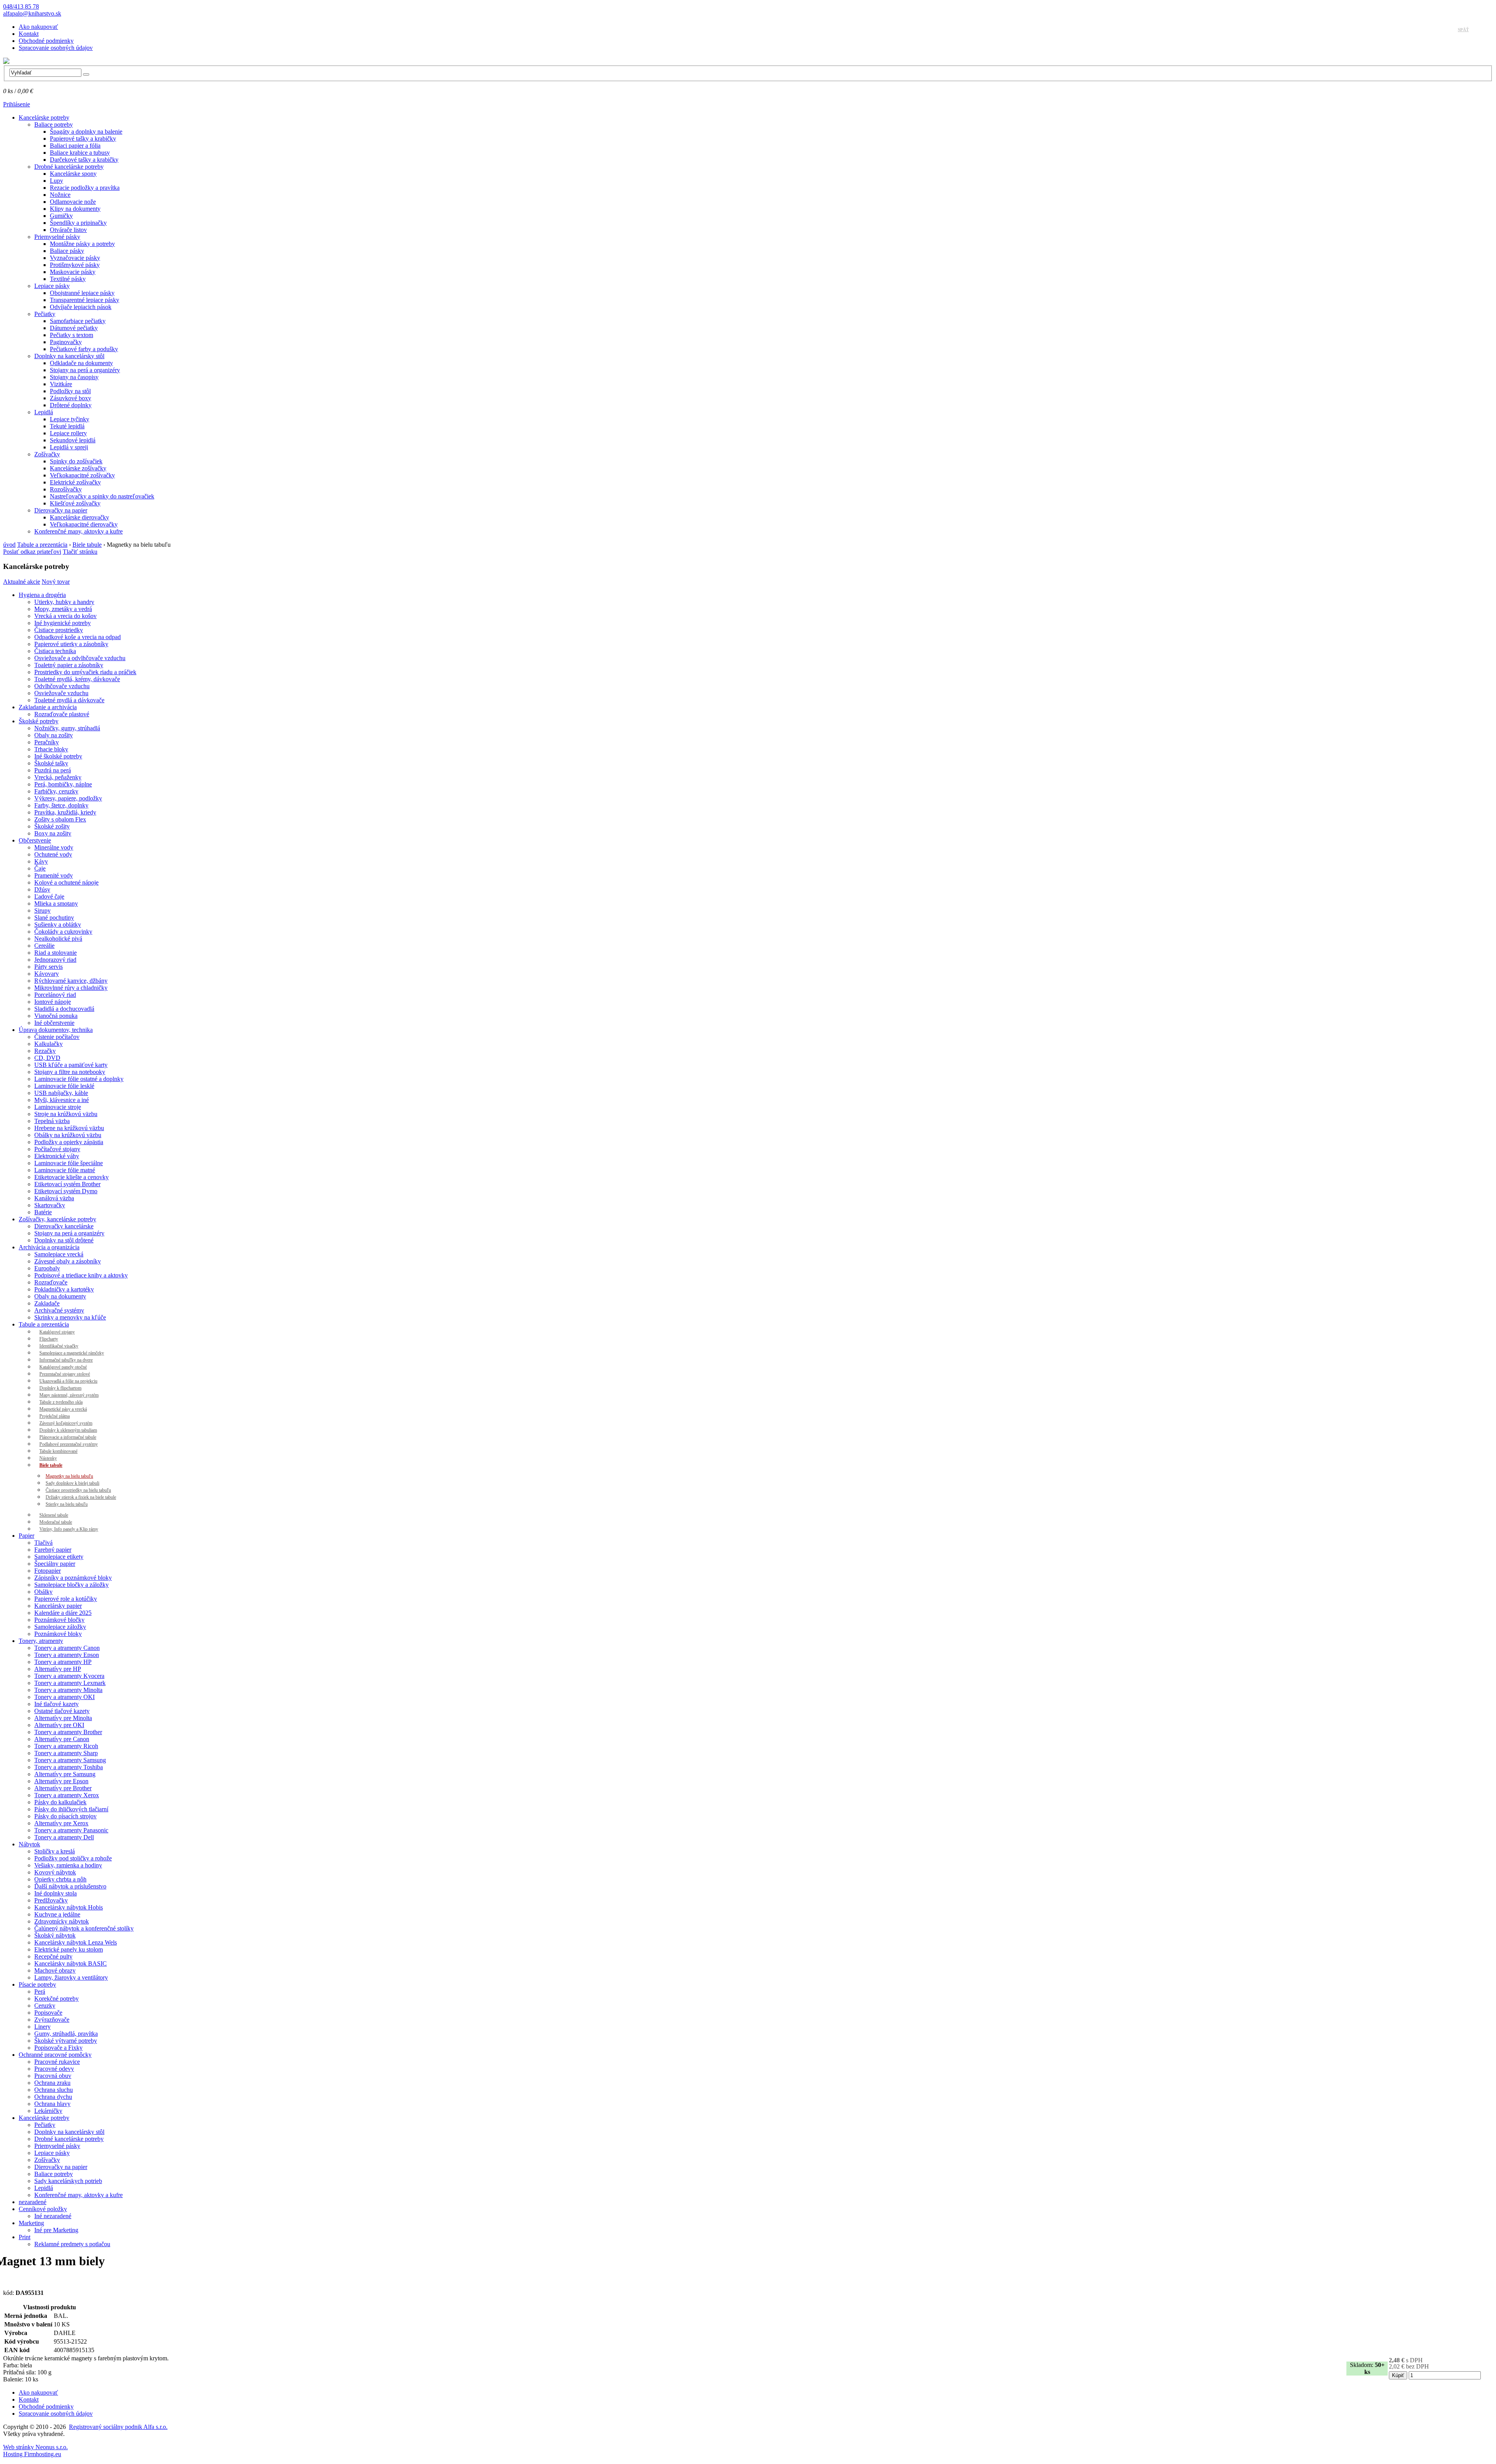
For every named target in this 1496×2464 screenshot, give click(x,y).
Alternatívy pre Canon (62, 1739)
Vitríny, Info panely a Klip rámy (69, 1529)
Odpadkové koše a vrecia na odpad (78, 637)
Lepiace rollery (68, 433)
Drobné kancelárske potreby (69, 167)
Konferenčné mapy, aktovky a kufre (79, 531)
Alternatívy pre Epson (61, 1781)
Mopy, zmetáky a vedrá (63, 609)
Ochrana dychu (53, 2097)
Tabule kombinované (58, 1451)
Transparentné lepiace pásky (85, 300)
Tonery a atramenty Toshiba (69, 1767)
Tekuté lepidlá (67, 426)
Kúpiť (1398, 2375)
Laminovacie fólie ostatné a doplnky (79, 1079)
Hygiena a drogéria (42, 595)
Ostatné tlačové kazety (62, 1711)
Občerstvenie (35, 840)
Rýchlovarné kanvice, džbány (71, 981)
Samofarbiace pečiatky (78, 321)
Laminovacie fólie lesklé (64, 1086)
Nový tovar (56, 582)
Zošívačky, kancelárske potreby (57, 1219)
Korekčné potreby (56, 1999)
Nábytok (29, 1844)
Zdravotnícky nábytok (62, 1921)
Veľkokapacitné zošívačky (82, 475)
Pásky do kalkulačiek (60, 1802)
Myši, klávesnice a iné (62, 1100)
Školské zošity (52, 826)
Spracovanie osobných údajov (56, 48)
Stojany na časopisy (74, 377)
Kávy (41, 861)
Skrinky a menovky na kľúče (70, 1317)
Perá (40, 1992)
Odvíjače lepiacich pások (81, 307)
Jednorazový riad (55, 960)
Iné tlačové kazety (56, 1704)
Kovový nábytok (55, 1872)
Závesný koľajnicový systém (66, 1423)
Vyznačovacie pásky (75, 258)
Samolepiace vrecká (59, 1254)
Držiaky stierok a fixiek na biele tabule (81, 1497)
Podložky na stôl (70, 391)
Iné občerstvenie (54, 1023)
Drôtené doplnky (71, 405)
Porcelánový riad (55, 995)
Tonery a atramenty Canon (67, 1648)
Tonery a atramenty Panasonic (71, 1830)
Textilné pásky (68, 279)
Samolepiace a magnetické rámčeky (72, 1353)
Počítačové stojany (57, 1149)
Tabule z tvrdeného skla (61, 1402)
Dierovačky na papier (61, 510)
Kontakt (29, 34)
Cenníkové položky (43, 2209)
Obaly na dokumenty (60, 1296)
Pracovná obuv (53, 2076)
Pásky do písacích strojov (65, 1816)
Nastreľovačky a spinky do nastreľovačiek (102, 496)
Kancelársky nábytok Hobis (69, 1907)
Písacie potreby (37, 1984)
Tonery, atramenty (41, 1641)
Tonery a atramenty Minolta (68, 1690)
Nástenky (48, 1458)
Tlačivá (43, 1543)
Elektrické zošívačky (75, 482)
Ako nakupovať (38, 27)
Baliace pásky (67, 251)
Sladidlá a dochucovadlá (64, 1009)
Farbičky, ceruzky (56, 791)
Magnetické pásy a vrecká (63, 1409)
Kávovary (47, 974)
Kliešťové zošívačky (75, 503)
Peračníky (47, 742)
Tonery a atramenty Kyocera (69, 1676)
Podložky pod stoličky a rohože (73, 1858)
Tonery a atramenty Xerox (67, 1795)
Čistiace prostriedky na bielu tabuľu (78, 1490)
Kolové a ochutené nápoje (66, 882)
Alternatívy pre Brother (63, 1788)
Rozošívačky (66, 489)
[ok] (86, 74)
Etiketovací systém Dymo (66, 1191)
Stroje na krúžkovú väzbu (66, 1114)
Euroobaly (47, 1268)
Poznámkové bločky (59, 1620)
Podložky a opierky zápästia (69, 1142)
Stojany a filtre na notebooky (70, 1072)
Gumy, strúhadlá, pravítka (66, 2034)
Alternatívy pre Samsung (65, 1774)
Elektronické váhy (57, 1156)
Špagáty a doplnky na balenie (86, 132)
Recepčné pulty (53, 1956)
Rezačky (45, 1051)
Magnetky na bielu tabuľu (69, 1476)
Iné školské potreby (58, 756)
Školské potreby (39, 721)
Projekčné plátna (55, 1416)
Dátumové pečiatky (74, 328)
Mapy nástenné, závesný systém (69, 1395)
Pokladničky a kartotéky (64, 1289)
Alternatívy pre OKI (59, 1725)
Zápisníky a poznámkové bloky (73, 1578)
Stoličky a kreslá (55, 1851)
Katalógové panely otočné (63, 1367)
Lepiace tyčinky (70, 419)
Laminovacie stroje (58, 1107)
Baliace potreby (54, 125)
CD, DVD (47, 1058)
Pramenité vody (54, 875)
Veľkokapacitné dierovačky (84, 524)
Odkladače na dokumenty (81, 363)
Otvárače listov (68, 230)
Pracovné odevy (54, 2069)
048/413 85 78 (21, 6)
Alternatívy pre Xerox (61, 1823)
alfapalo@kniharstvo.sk (32, 13)
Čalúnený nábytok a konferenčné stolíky (84, 1928)
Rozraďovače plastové (62, 714)
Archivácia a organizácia (49, 1247)
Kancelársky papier (58, 1606)
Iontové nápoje (53, 1002)
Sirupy (42, 911)
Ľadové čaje (49, 896)
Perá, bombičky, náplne (63, 784)
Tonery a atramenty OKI (64, 1697)
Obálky (43, 1592)
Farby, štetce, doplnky (61, 805)
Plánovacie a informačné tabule (68, 1437)
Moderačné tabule (56, 1522)
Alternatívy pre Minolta (63, 1718)
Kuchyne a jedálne (57, 1914)
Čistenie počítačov (57, 1037)
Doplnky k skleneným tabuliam (68, 1430)
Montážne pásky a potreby (82, 244)
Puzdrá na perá (53, 770)
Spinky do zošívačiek (76, 461)
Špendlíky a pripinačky (78, 223)
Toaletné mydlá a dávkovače (69, 700)
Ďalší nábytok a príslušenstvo (70, 1886)
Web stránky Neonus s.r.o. (35, 2447)
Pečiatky (45, 314)
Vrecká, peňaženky (58, 777)
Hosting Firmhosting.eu (32, 2454)
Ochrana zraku (52, 2083)
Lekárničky (48, 2111)
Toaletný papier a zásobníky (69, 665)
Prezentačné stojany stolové (65, 1374)
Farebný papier (53, 1550)
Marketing (31, 2223)
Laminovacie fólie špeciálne (69, 1163)
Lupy (56, 181)
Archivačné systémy (59, 1310)
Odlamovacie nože (73, 202)
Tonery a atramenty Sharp (66, 1753)
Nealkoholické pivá (58, 939)
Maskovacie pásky (73, 272)
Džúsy (42, 889)
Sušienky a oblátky (58, 925)
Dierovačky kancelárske (64, 1226)
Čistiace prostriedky (59, 630)
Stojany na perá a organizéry (85, 370)
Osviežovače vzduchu (61, 693)
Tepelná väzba (52, 1121)
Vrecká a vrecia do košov (65, 616)
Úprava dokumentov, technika (56, 1030)
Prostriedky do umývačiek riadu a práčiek (85, 672)
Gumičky (61, 216)
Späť (1463, 30)
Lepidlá (44, 412)
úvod (9, 545)
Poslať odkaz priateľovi (32, 552)
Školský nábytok (55, 1935)
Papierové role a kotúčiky (66, 1599)
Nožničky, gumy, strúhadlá (67, 728)
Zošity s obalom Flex (60, 819)
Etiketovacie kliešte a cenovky (71, 1177)
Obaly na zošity (54, 735)
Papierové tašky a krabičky (83, 139)
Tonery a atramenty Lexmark (70, 1683)
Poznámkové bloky (58, 1634)
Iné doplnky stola (56, 1893)
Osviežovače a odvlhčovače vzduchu (80, 658)
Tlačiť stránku (80, 552)
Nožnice (60, 195)
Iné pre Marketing (56, 2230)
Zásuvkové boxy (71, 398)
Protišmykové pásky (75, 265)
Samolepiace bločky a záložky (71, 1585)
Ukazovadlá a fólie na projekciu (68, 1381)
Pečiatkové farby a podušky (84, 349)
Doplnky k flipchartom (60, 1388)
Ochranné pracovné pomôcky (55, 2055)
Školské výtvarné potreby (66, 2041)
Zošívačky (47, 454)
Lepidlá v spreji (69, 447)
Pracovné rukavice (57, 2062)
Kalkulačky (49, 1044)
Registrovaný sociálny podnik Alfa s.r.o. (118, 2427)
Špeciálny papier (55, 1564)
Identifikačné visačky (59, 1346)
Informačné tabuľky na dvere (66, 1360)
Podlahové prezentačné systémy (69, 1444)
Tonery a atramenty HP (63, 1662)
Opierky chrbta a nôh (60, 1879)
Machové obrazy (55, 1970)
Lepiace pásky (52, 286)
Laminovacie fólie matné (65, 1170)
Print (25, 2237)
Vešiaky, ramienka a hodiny (68, 1865)
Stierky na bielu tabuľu (67, 1504)
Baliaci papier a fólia (75, 146)
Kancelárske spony (73, 174)
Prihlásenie (17, 104)
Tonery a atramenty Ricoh (66, 1746)
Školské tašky (51, 763)
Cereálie (44, 946)
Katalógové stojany (57, 1332)
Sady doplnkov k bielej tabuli (72, 1483)
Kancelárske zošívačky (78, 468)
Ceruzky (45, 2006)
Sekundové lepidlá (73, 440)
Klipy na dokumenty (75, 209)
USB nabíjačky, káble (61, 1093)
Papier (26, 1536)
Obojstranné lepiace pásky (82, 293)
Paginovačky (66, 342)
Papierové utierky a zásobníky (71, 644)
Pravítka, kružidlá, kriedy (65, 812)
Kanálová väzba (54, 1198)
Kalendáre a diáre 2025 (63, 1613)
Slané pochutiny (54, 918)
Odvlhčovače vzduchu (62, 686)
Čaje (40, 868)
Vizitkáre (61, 384)
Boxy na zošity (53, 833)
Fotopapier (48, 1571)
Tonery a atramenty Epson (67, 1655)
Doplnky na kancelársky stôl (69, 356)
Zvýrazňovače (52, 2020)
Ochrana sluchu (54, 2090)
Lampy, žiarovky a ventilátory (71, 1977)
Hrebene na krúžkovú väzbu (69, 1128)
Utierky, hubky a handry (64, 602)
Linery (42, 2027)
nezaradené (33, 2202)
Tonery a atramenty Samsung (70, 1760)
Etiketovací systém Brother (67, 1184)
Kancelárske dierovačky (79, 517)
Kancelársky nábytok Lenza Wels (76, 1942)
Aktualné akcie (22, 582)
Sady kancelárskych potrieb (68, 2181)
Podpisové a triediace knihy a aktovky (81, 1275)
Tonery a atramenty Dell (64, 1837)
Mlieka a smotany (56, 903)
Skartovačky (50, 1205)
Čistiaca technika (55, 651)
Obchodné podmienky (46, 41)
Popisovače (48, 2013)
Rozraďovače (51, 1282)
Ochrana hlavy (52, 2104)
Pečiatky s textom (71, 335)
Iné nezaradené (53, 2216)
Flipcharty (49, 1339)
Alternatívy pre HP (58, 1669)
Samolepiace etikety (59, 1557)
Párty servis (49, 967)
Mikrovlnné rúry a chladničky (71, 988)
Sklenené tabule (54, 1515)
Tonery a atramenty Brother (68, 1732)
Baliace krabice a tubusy (80, 153)
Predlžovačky (51, 1900)
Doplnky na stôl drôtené (64, 1240)
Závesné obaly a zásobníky (68, 1261)
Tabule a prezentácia (42, 545)
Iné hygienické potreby (63, 623)
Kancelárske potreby (44, 117)
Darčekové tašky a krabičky (84, 160)
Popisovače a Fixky (58, 2048)
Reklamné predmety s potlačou (72, 2244)
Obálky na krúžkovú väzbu (68, 1135)
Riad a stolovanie (56, 953)
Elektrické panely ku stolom (69, 1949)
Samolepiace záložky (60, 1627)
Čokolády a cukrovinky (63, 932)
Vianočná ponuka (56, 1016)
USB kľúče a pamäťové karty (71, 1065)
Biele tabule (87, 545)
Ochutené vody (53, 854)
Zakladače (47, 1303)
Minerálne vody (54, 847)
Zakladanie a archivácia (48, 707)
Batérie (43, 1212)
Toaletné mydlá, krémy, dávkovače (77, 679)
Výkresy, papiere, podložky (68, 798)
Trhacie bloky (51, 749)
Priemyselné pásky (57, 237)
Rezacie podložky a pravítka (85, 188)
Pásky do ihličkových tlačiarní (71, 1809)
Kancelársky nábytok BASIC (71, 1963)
